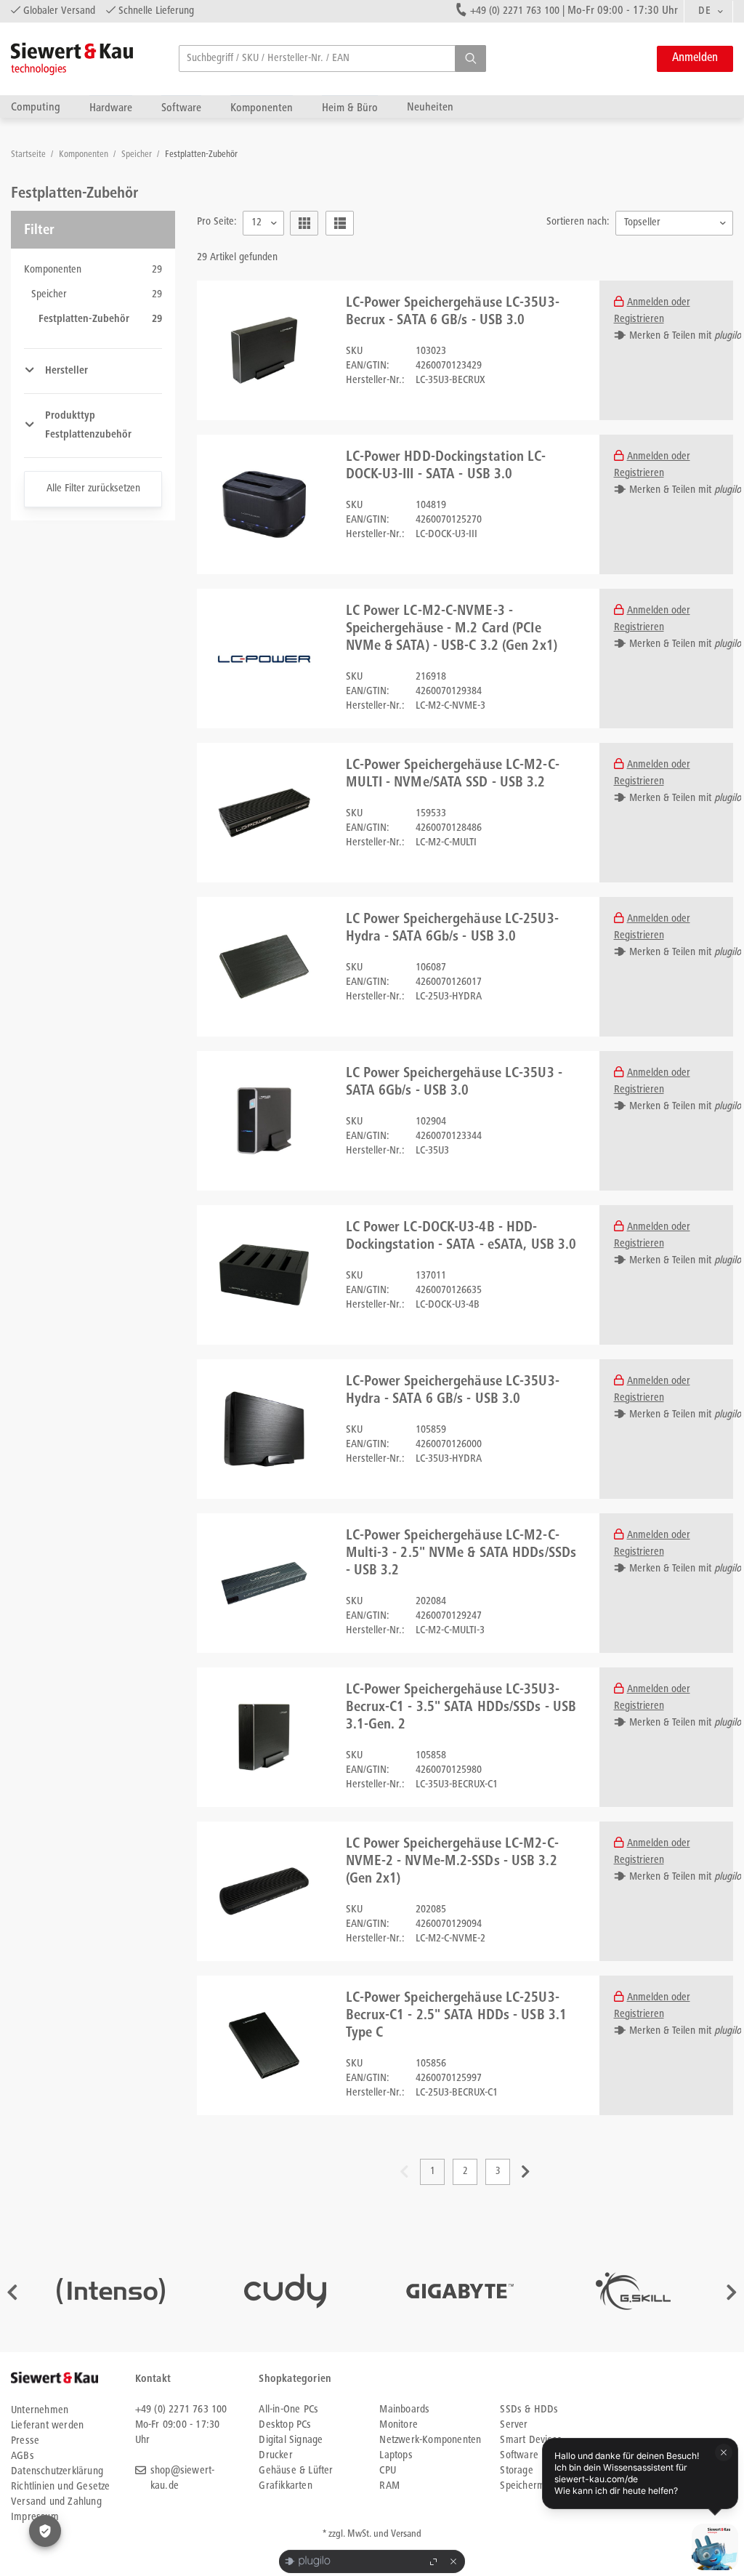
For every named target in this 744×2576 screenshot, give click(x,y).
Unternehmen (40, 2411)
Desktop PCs (285, 2425)
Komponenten (262, 108)
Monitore (399, 2425)
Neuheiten (430, 107)
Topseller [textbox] (642, 223)
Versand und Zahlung (56, 2502)
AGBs (23, 2456)
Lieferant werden (47, 2426)
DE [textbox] (704, 11)
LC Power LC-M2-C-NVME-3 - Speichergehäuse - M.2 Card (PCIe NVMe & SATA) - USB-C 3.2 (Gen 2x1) (452, 629)
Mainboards (404, 2410)
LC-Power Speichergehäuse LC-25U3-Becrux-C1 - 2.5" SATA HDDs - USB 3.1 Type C (457, 2016)
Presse (25, 2441)
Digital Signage (291, 2440)
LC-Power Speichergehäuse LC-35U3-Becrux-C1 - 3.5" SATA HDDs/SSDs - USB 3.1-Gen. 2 (461, 1708)
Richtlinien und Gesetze (61, 2487)
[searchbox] (332, 59)
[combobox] (708, 12)
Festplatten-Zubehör (201, 155)
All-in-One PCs (288, 2410)
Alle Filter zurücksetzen (93, 489)
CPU (388, 2471)
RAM (389, 2486)
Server (514, 2425)
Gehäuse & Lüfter (296, 2471)
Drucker (275, 2456)
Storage (516, 2471)
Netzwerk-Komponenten (430, 2440)
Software (181, 108)
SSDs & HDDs (529, 2410)
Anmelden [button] (695, 59)
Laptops (396, 2456)
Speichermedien (534, 2486)
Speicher (138, 155)
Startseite (29, 155)
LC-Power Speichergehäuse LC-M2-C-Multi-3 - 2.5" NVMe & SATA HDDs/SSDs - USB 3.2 (461, 1554)
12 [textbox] (256, 223)
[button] (470, 59)
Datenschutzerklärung (57, 2472)
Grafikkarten (285, 2486)
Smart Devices (531, 2440)
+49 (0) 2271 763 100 (515, 11)
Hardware (111, 108)
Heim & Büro (350, 108)
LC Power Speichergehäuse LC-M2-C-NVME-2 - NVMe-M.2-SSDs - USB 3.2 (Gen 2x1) (452, 1862)
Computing (36, 107)
